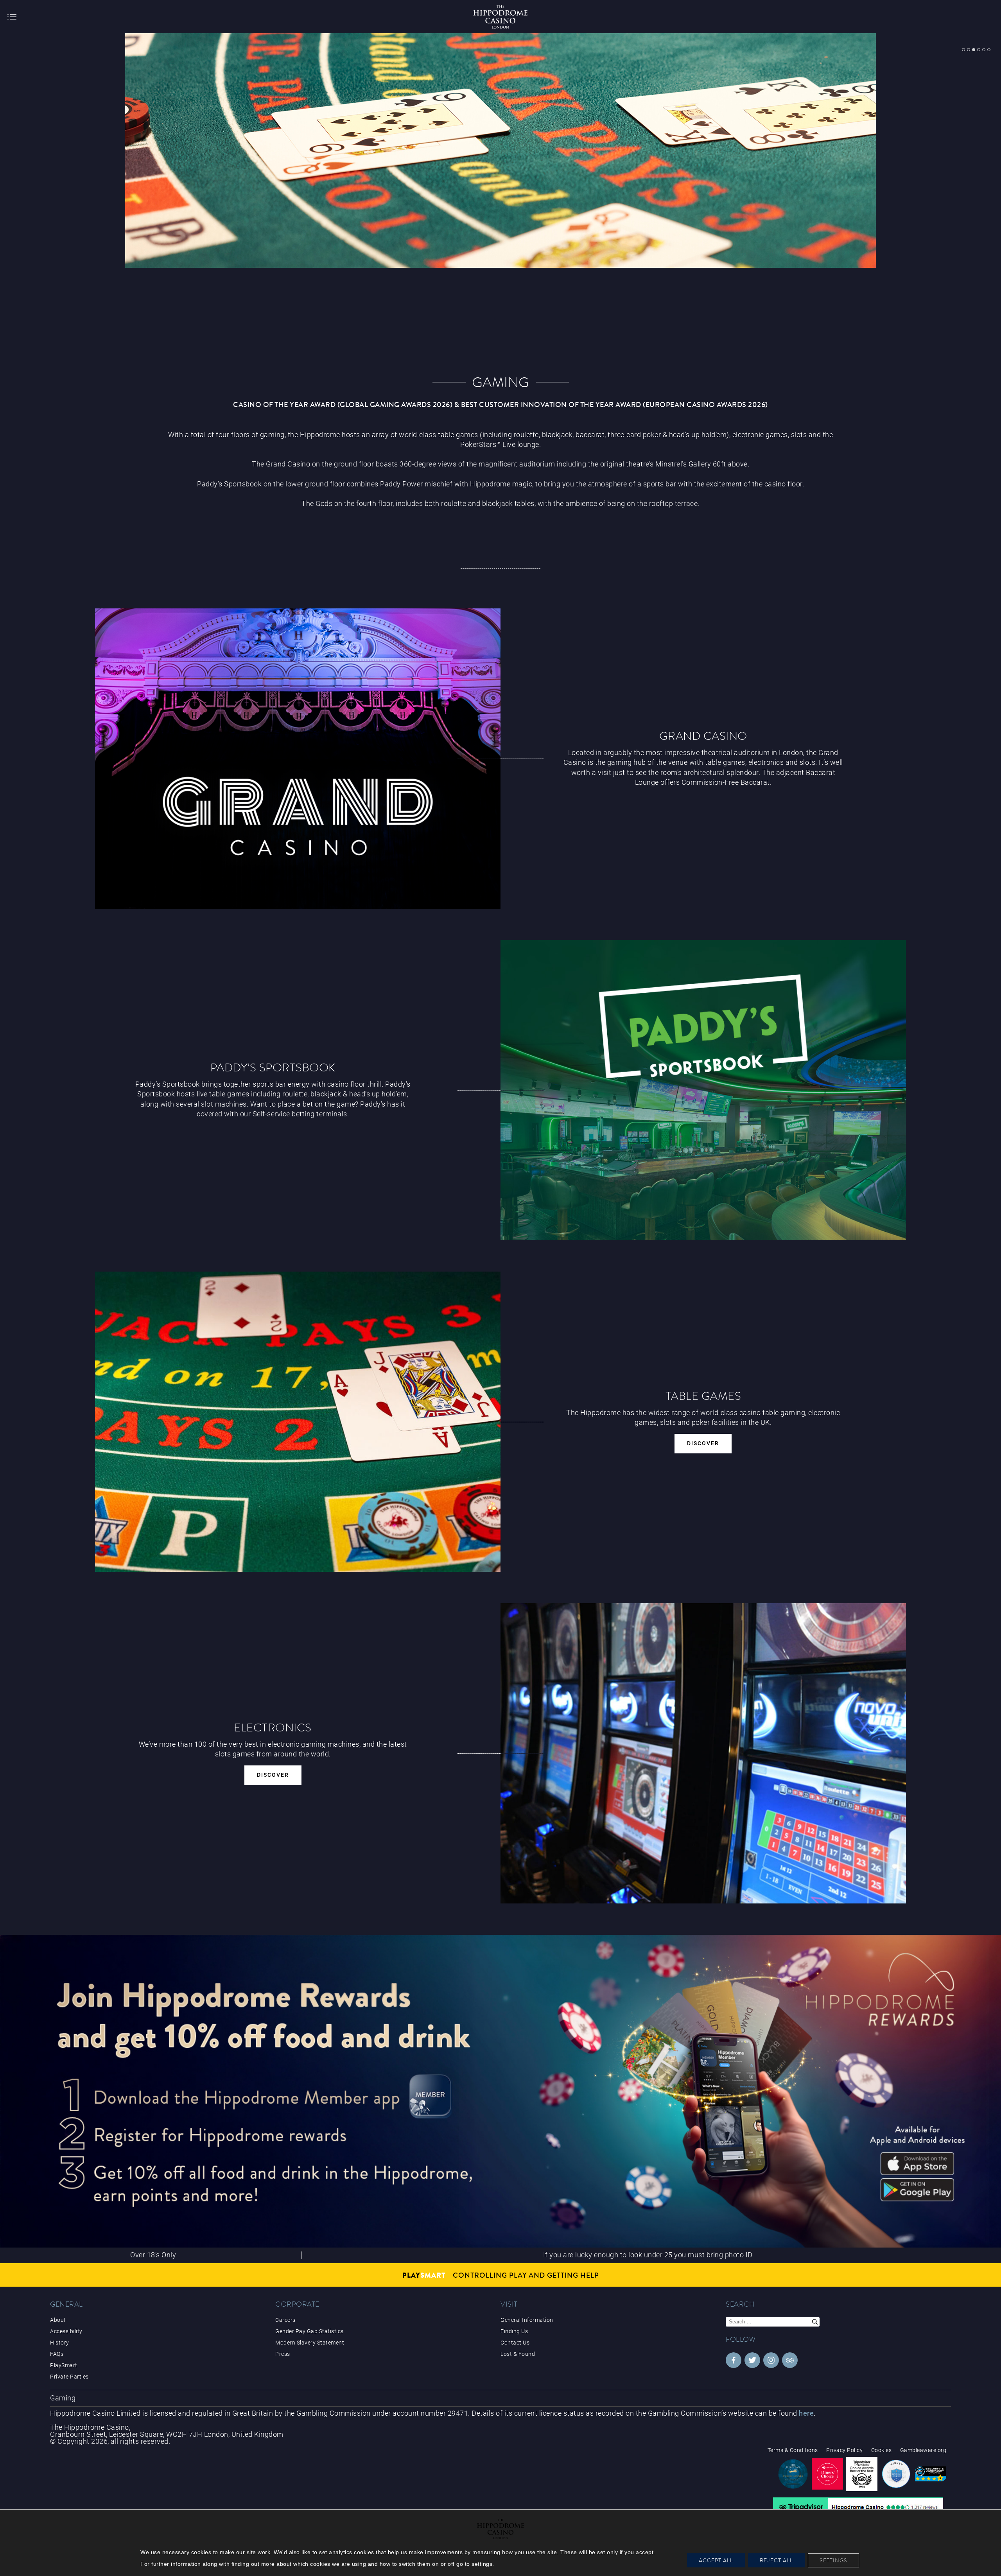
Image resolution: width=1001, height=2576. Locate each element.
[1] (963, 50)
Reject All (776, 2560)
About (58, 2320)
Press (283, 2354)
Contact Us (515, 2343)
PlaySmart (64, 2365)
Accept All (716, 2560)
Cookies (882, 2450)
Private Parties (69, 2377)
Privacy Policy (844, 2450)
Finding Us (514, 2331)
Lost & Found (518, 2354)
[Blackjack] (298, 1569)
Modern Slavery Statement (310, 2343)
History (60, 2343)
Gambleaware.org (923, 2450)
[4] (979, 50)
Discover (703, 1443)
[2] (969, 50)
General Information (527, 2320)
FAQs (57, 2354)
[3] (974, 50)
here (806, 2413)
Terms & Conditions (793, 2450)
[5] (984, 50)
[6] (989, 50)
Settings (833, 2560)
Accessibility (66, 2331)
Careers (285, 2320)
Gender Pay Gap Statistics (309, 2331)
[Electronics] (703, 1901)
